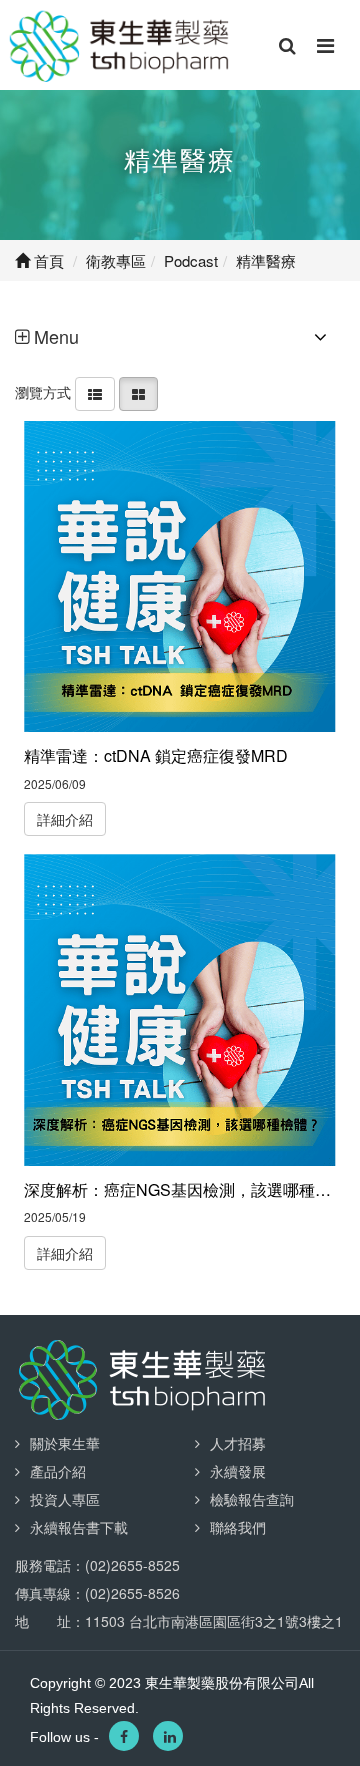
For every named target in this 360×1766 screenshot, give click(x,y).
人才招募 (238, 1443)
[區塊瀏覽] (138, 392)
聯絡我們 (238, 1527)
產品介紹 (58, 1471)
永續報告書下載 (79, 1527)
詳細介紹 (65, 819)
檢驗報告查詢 (252, 1499)
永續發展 (238, 1471)
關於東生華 (65, 1443)
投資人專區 (65, 1499)
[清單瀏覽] (95, 392)
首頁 (47, 260)
